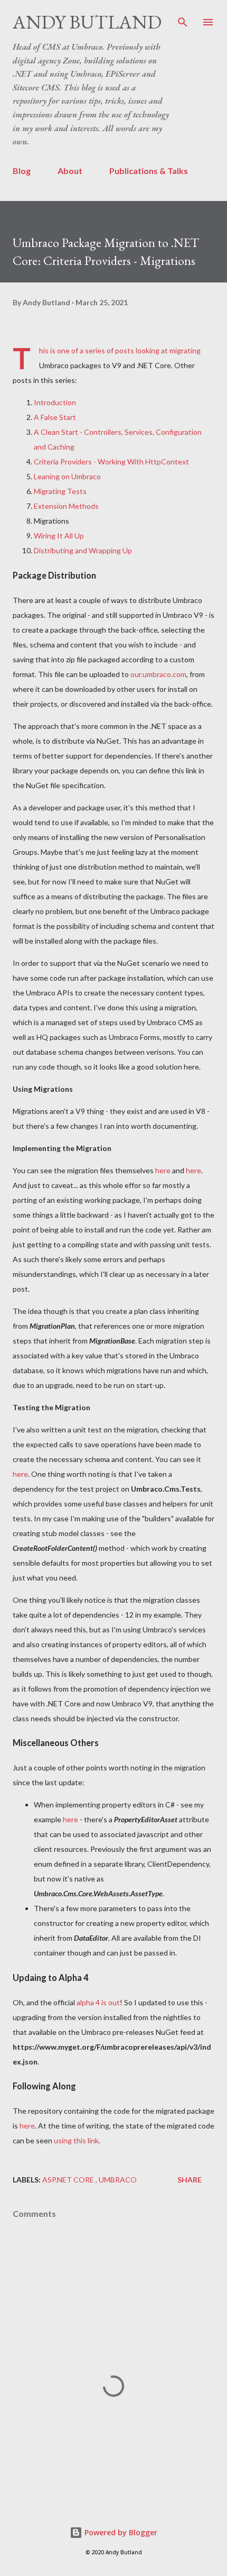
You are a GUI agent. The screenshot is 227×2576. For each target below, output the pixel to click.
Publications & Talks (149, 171)
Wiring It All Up (59, 536)
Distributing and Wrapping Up (83, 550)
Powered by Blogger (120, 2532)
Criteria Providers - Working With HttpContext (111, 462)
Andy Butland (87, 22)
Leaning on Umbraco (67, 476)
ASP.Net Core (69, 2180)
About (70, 171)
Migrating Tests (60, 491)
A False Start (55, 417)
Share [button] (190, 2180)
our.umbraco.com (158, 674)
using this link (76, 2140)
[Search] (183, 19)
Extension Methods (66, 506)
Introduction (55, 402)
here (163, 1170)
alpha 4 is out (98, 2002)
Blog (22, 171)
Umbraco (118, 2180)
